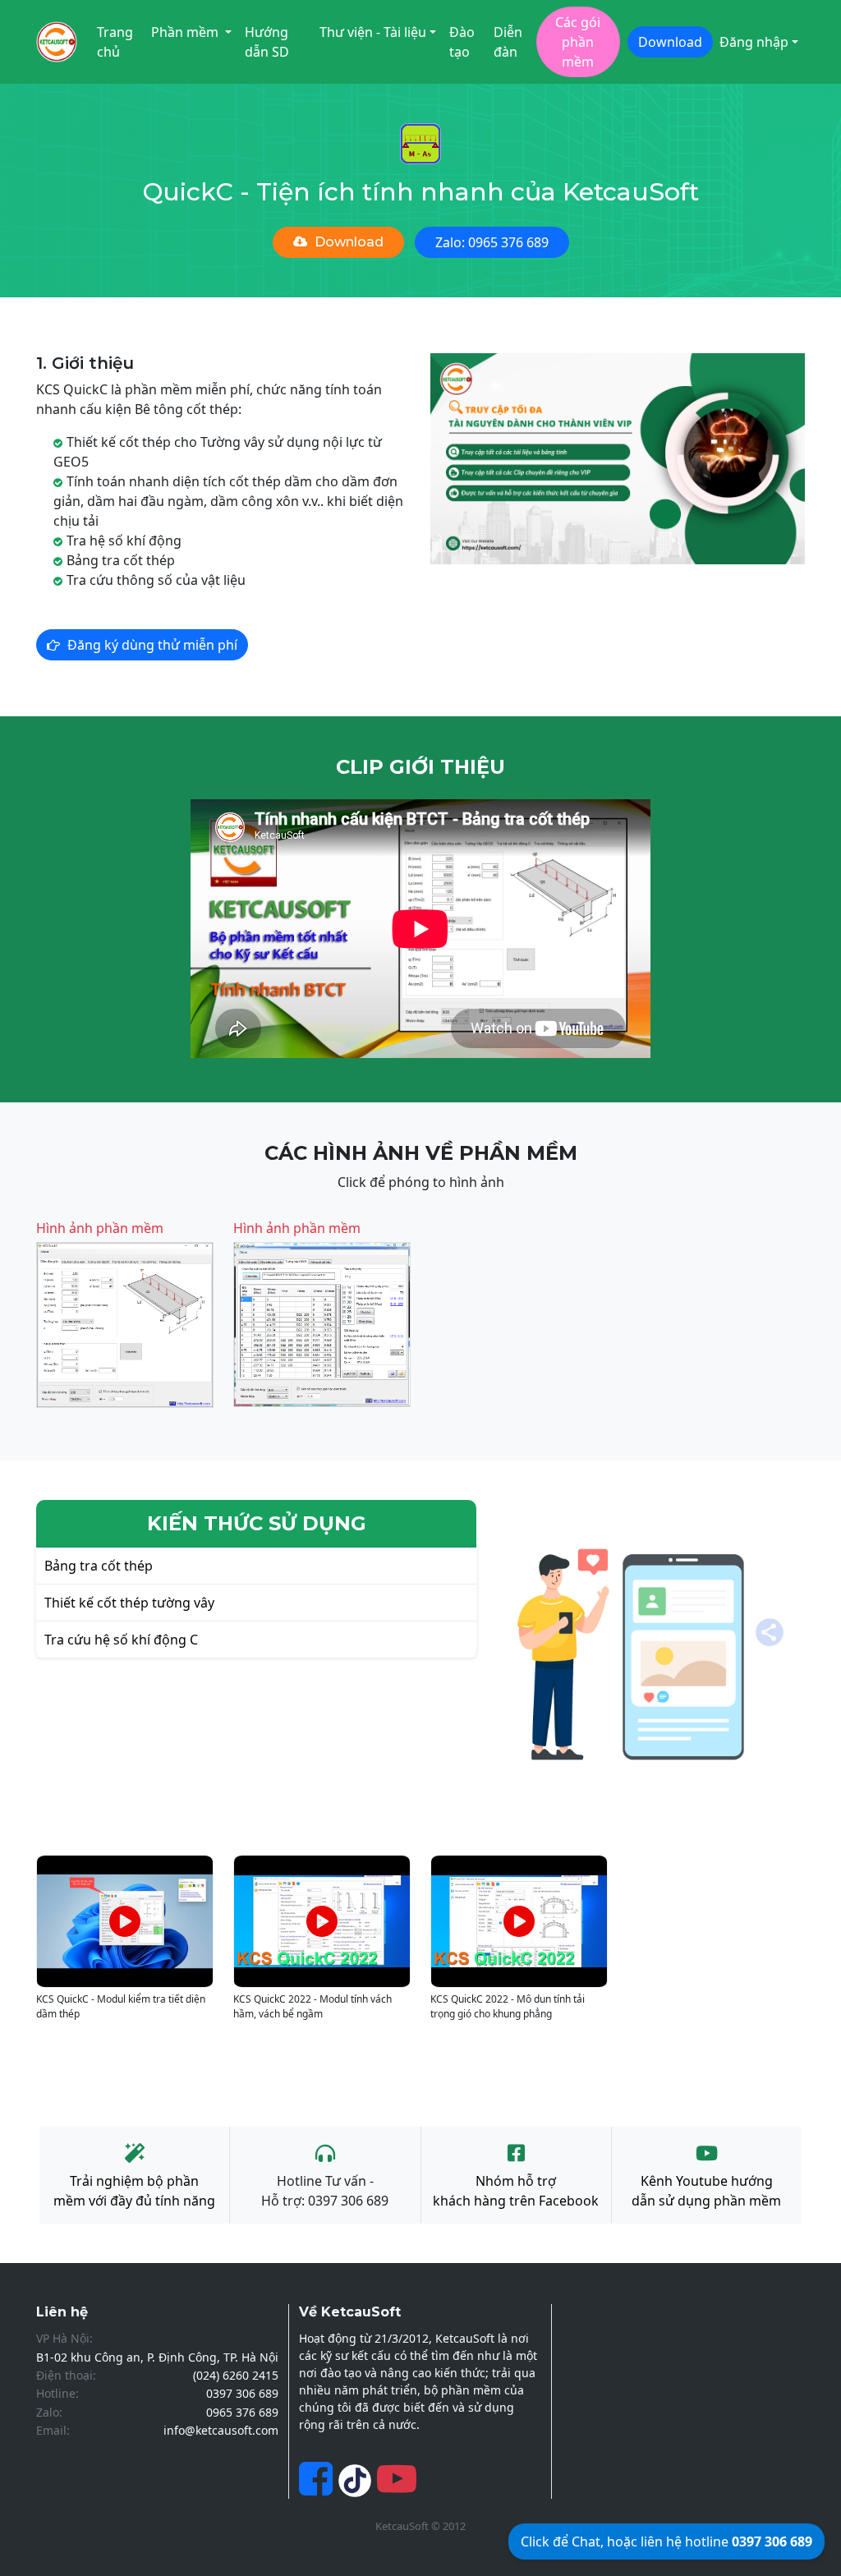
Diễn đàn (508, 42)
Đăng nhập (754, 42)
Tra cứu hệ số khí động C (121, 1640)
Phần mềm (186, 32)
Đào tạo (462, 42)
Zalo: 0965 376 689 (492, 242)
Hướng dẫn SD (267, 42)
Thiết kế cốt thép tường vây (129, 1603)
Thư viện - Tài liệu (373, 32)
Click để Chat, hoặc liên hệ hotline (666, 2541)
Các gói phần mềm (578, 42)
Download (670, 42)
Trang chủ (115, 42)
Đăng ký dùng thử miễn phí (152, 645)
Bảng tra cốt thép (99, 1566)
